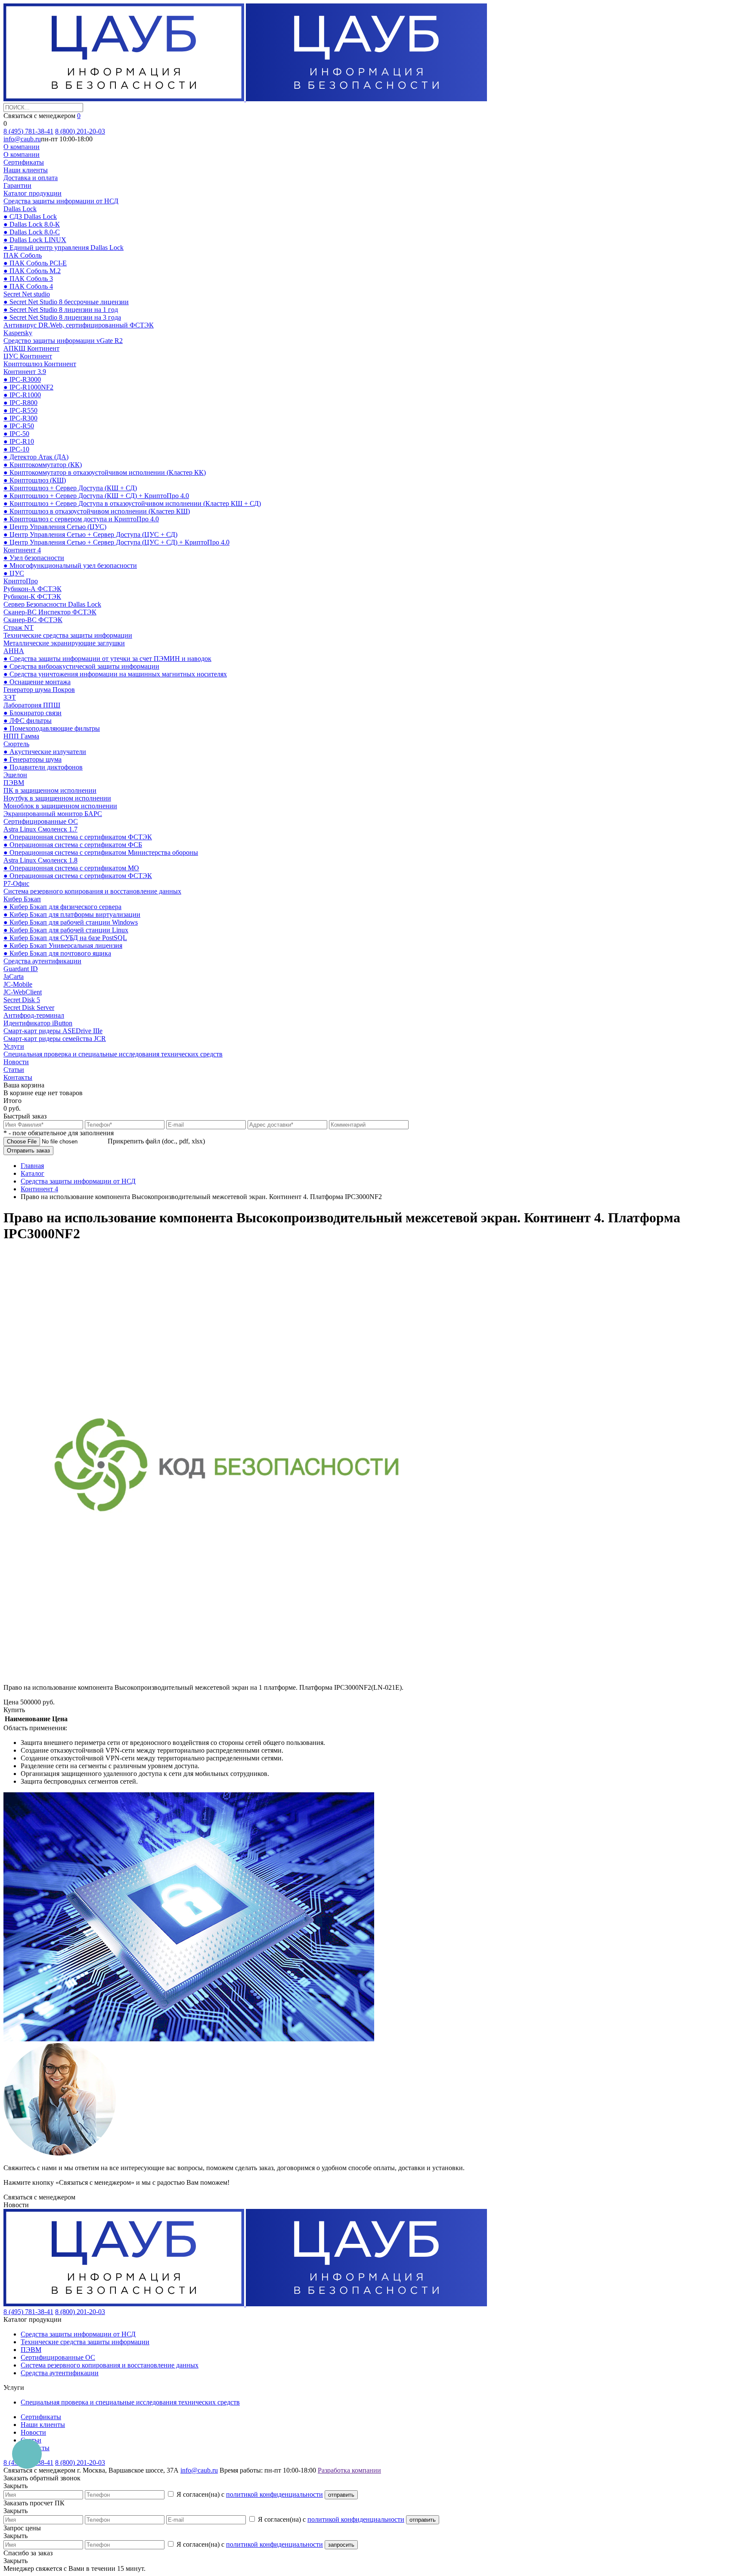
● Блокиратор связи (33, 713)
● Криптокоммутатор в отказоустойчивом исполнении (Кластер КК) (105, 472)
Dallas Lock (20, 209)
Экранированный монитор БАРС (53, 814)
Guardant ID (21, 969)
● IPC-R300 (20, 418)
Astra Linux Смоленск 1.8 (40, 860)
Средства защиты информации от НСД (61, 201)
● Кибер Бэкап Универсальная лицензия (63, 945)
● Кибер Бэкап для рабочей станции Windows (71, 922)
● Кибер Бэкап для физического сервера (62, 907)
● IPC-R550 (20, 410)
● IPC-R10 (19, 441)
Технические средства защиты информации (68, 635)
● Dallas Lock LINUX (35, 240)
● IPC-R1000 (22, 395)
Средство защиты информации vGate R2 (63, 341)
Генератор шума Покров (39, 690)
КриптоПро (21, 581)
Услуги (14, 1046)
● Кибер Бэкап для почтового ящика (57, 953)
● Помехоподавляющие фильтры (52, 728)
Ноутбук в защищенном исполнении (57, 798)
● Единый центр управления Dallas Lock (64, 248)
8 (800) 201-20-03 (80, 131)
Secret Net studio (27, 294)
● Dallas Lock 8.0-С (32, 232)
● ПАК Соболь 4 (28, 286)
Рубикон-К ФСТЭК (32, 596)
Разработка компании (349, 2470)
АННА (14, 651)
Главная (32, 1166)
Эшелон (15, 775)
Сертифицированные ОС (41, 821)
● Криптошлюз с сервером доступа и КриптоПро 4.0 (81, 519)
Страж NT (19, 628)
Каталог (33, 1173)
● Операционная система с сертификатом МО (71, 868)
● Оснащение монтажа (37, 682)
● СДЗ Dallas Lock (30, 216)
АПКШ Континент (31, 348)
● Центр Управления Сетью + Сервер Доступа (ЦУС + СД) (90, 534)
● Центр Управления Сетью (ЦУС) (55, 527)
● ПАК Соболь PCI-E (35, 263)
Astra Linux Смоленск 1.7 (40, 829)
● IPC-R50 (19, 426)
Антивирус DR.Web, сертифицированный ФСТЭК (79, 325)
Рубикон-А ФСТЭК (33, 589)
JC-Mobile (18, 984)
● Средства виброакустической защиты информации (81, 666)
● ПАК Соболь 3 (28, 279)
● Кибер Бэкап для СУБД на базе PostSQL (65, 938)
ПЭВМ (14, 783)
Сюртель (16, 744)
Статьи (14, 1070)
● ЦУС (14, 573)
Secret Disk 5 (22, 1000)
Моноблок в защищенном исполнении (60, 806)
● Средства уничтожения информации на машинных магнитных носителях (115, 674)
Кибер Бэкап (22, 899)
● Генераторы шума (33, 759)
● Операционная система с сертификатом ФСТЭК (78, 837)
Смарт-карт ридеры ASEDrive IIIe (53, 1031)
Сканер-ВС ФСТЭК (33, 620)
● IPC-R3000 (22, 379)
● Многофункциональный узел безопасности (70, 565)
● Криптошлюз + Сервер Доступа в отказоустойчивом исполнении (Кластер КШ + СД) (132, 503)
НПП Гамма (21, 736)
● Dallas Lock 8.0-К (32, 224)
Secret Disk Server (29, 1008)
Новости (16, 1062)
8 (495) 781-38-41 (28, 131)
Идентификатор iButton (38, 1023)
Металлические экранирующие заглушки (64, 643)
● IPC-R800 (20, 403)
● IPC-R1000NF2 (28, 387)
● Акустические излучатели (45, 752)
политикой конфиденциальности (274, 2494)
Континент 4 (22, 550)
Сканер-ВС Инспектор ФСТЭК (50, 612)
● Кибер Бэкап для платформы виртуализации (72, 914)
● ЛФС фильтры (28, 721)
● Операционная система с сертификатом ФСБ (73, 845)
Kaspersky (18, 333)
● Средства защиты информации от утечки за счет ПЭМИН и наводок (107, 659)
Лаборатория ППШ (32, 705)
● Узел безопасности (34, 558)
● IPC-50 (16, 434)
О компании (22, 147)
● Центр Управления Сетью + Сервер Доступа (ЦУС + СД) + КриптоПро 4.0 (116, 542)
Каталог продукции (33, 193)
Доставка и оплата (31, 178)
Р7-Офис (16, 883)
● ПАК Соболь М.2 (32, 271)
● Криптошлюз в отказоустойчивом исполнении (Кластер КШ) (97, 511)
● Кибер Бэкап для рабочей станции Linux (66, 930)
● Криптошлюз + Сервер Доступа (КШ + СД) (70, 488)
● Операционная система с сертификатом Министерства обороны (101, 852)
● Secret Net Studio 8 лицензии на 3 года (62, 317)
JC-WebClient (23, 992)
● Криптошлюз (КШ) (35, 480)
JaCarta (14, 977)
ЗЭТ (10, 697)
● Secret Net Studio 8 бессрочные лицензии (66, 302)
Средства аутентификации (42, 961)
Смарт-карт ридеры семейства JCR (55, 1039)
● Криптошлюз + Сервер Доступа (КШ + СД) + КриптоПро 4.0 (96, 496)
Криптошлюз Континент (40, 364)
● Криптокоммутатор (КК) (43, 465)
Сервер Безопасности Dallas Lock (52, 604)
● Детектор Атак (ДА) (36, 457)
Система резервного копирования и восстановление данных (92, 891)
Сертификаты (24, 162)
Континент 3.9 (25, 372)
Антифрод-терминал (34, 1015)
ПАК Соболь (23, 255)
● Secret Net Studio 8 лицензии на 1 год (61, 310)
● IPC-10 (16, 449)
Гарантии (17, 185)
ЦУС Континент (28, 356)
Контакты (18, 1077)
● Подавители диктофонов (43, 767)
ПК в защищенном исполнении (50, 790)
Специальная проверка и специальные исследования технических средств (113, 1054)
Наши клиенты (26, 170)
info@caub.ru (22, 139)
